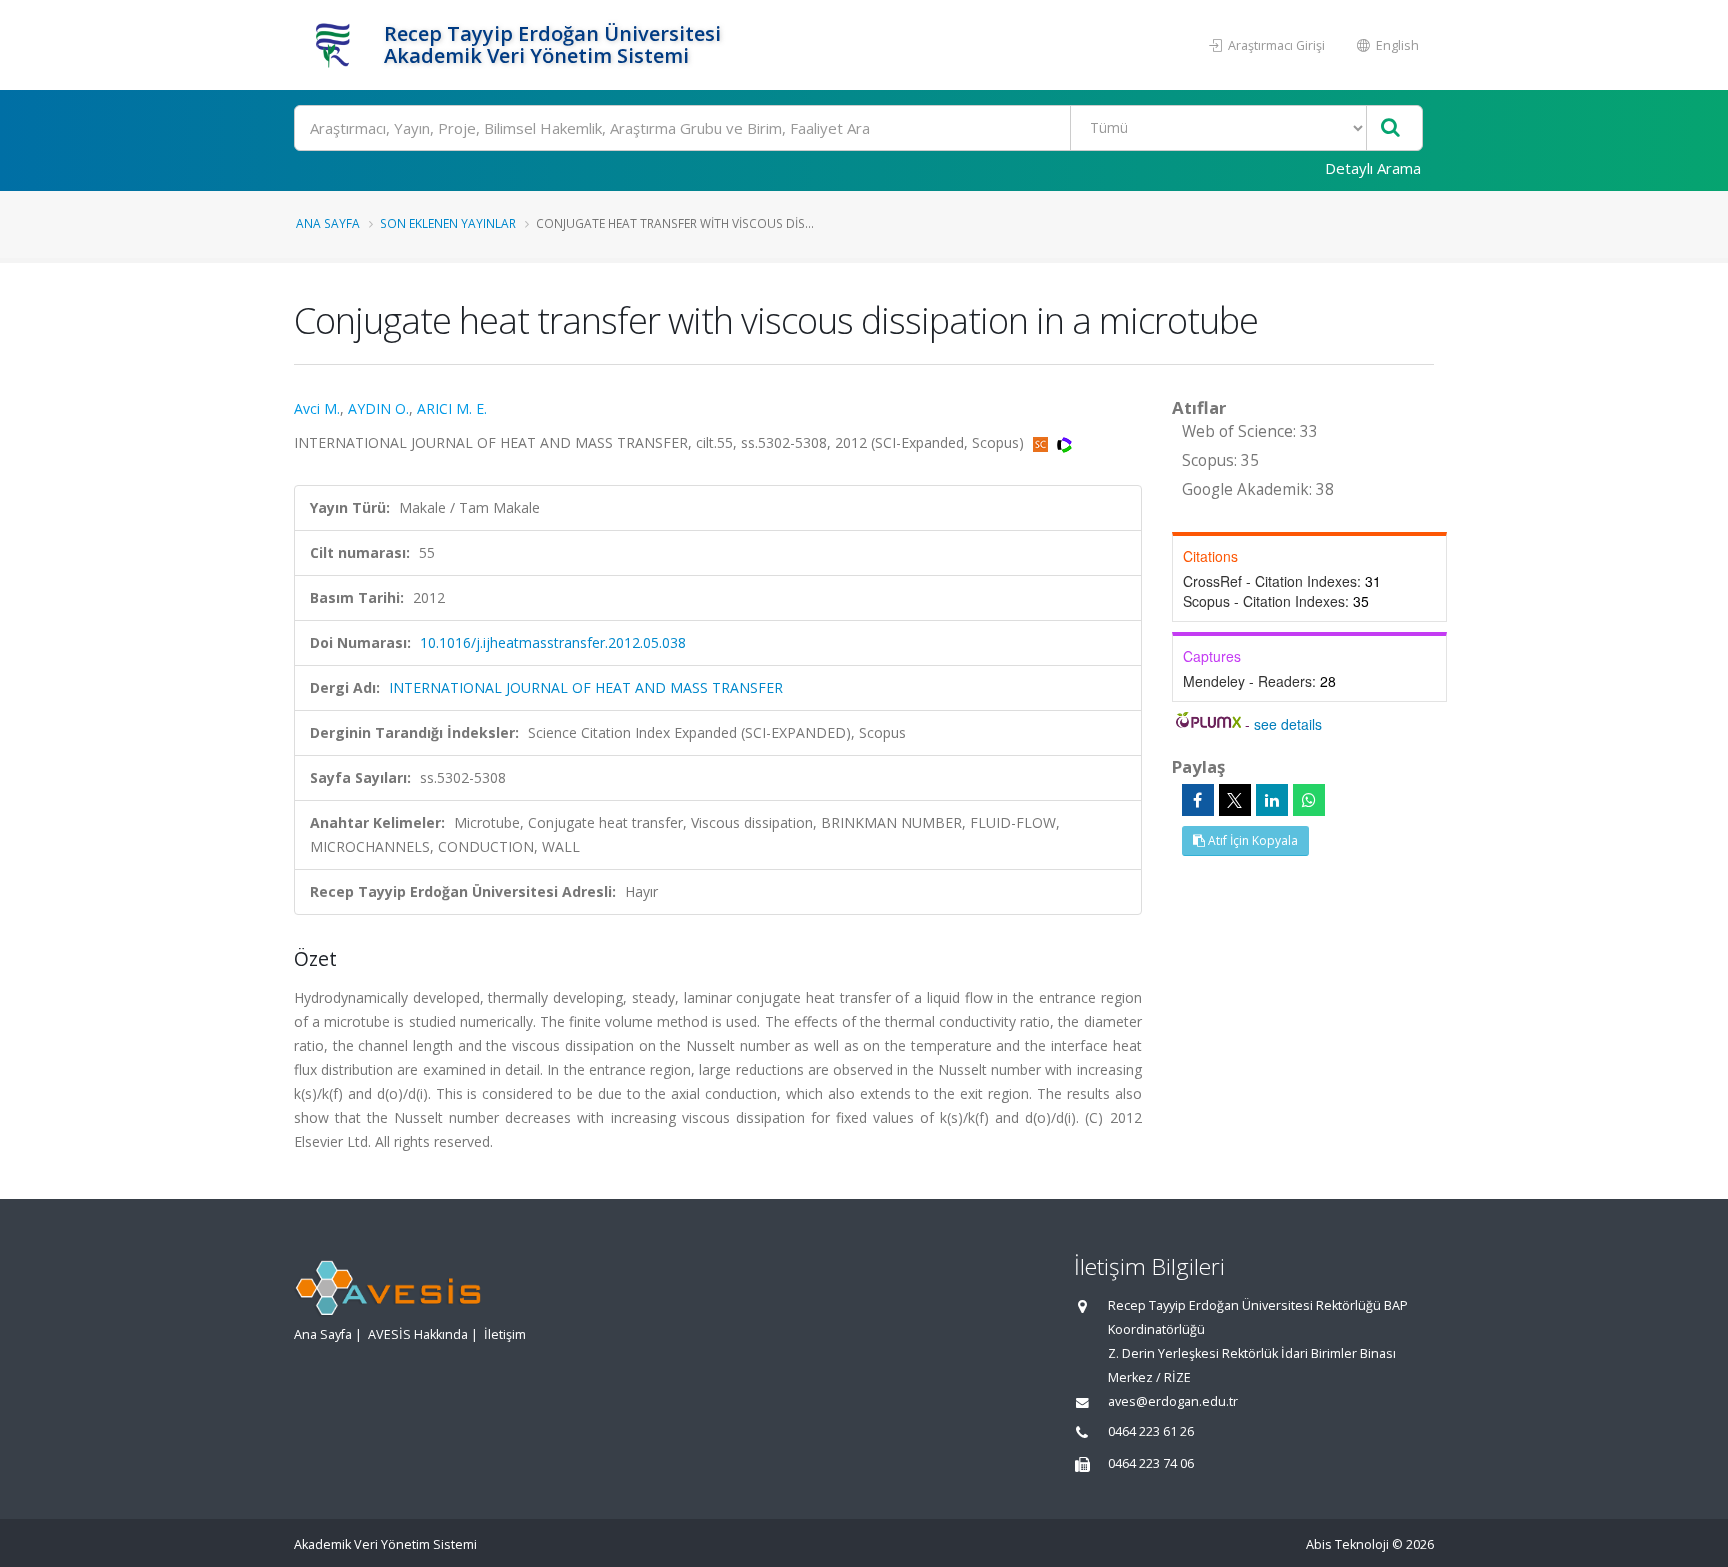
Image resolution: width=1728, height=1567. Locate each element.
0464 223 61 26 (1151, 1431)
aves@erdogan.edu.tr (1173, 1401)
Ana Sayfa (328, 223)
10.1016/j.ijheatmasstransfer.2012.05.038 (553, 642)
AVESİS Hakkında (418, 1334)
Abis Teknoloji (1347, 1544)
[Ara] (1390, 128)
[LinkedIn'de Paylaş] (1272, 800)
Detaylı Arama (1373, 168)
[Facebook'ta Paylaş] (1198, 800)
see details (1288, 724)
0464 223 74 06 (1151, 1463)
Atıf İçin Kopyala (1251, 840)
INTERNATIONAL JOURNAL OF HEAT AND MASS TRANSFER (586, 687)
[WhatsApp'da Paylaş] (1309, 800)
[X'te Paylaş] (1235, 800)
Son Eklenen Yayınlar (448, 223)
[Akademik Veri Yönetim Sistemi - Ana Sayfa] (336, 45)
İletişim (505, 1334)
